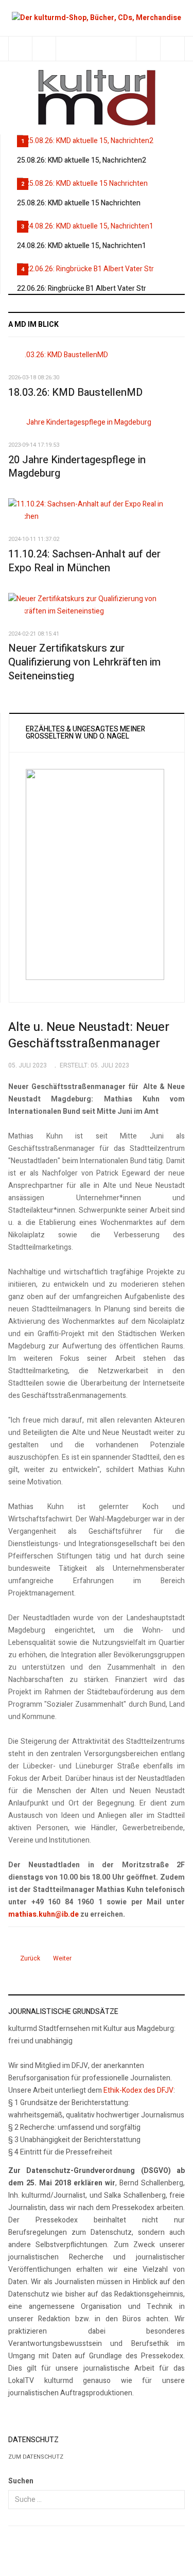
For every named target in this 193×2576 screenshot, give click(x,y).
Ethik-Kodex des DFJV (138, 2090)
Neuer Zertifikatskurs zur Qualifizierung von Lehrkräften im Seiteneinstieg (84, 662)
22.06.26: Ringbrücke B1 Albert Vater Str (82, 288)
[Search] (172, 49)
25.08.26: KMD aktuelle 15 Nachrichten (79, 203)
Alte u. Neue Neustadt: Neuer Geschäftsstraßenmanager (89, 1035)
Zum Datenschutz (36, 2457)
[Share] (148, 49)
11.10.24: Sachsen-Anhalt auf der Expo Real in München (84, 561)
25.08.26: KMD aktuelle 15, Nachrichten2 (82, 160)
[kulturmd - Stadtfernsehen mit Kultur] (97, 98)
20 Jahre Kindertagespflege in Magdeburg (77, 467)
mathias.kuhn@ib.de (43, 1914)
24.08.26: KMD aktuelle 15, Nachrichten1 (82, 246)
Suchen (21, 2481)
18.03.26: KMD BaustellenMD (75, 392)
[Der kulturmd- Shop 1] (97, 18)
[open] (20, 49)
